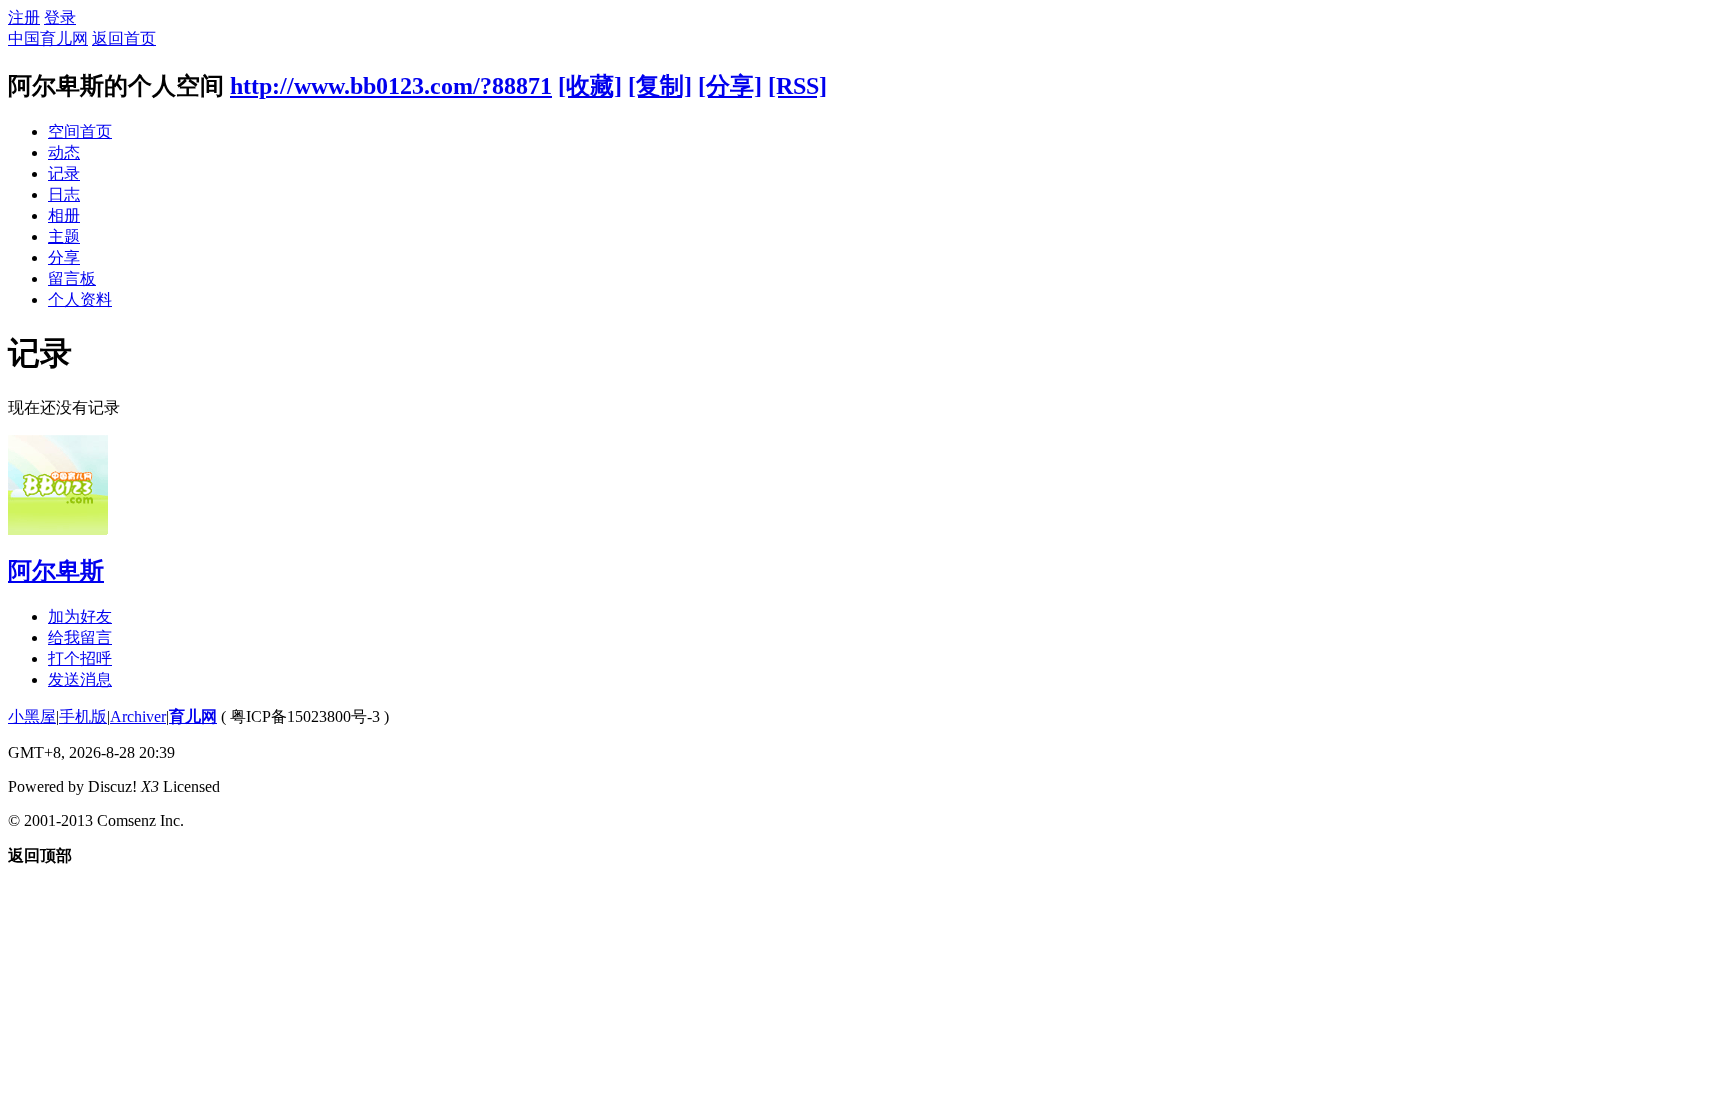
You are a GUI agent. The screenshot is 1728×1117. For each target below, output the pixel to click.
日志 (64, 194)
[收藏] (590, 86)
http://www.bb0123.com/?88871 (391, 86)
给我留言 (80, 637)
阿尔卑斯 (56, 571)
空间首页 (80, 131)
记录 (64, 173)
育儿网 (193, 716)
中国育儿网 (48, 38)
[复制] (660, 86)
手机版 (83, 716)
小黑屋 (32, 716)
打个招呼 (80, 658)
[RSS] (797, 86)
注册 (24, 17)
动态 (64, 152)
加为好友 (80, 616)
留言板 (72, 278)
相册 (64, 215)
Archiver (138, 716)
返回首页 (124, 38)
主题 (64, 236)
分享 (64, 257)
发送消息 (80, 679)
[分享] (730, 86)
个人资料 (80, 299)
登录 (60, 17)
